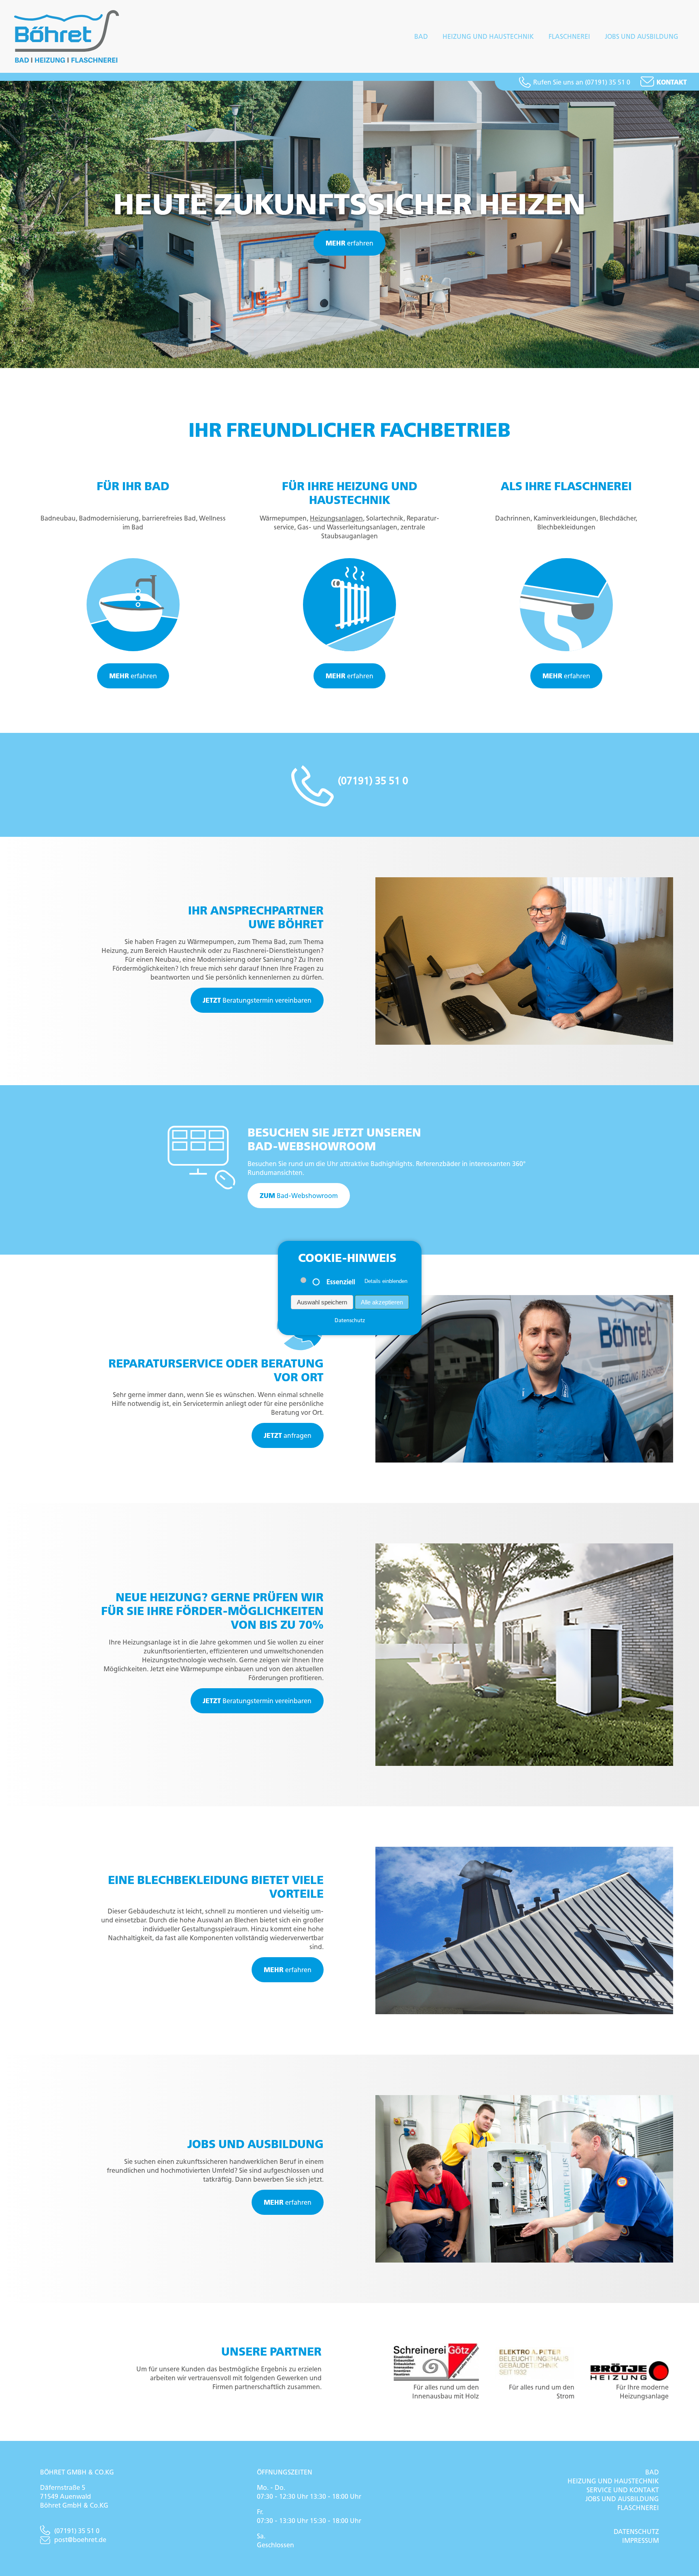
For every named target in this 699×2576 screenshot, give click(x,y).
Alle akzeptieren (381, 1302)
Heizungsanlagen (336, 518)
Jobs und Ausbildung (642, 36)
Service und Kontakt (623, 2490)
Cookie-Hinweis (347, 1258)
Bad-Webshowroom (299, 1196)
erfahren (349, 243)
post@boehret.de (80, 2540)
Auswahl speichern (322, 1302)
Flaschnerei (569, 36)
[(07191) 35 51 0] (350, 801)
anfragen (288, 1435)
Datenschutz (636, 2532)
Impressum (641, 2540)
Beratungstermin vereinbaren (257, 1000)
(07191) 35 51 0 (77, 2531)
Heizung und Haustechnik (488, 36)
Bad (421, 36)
